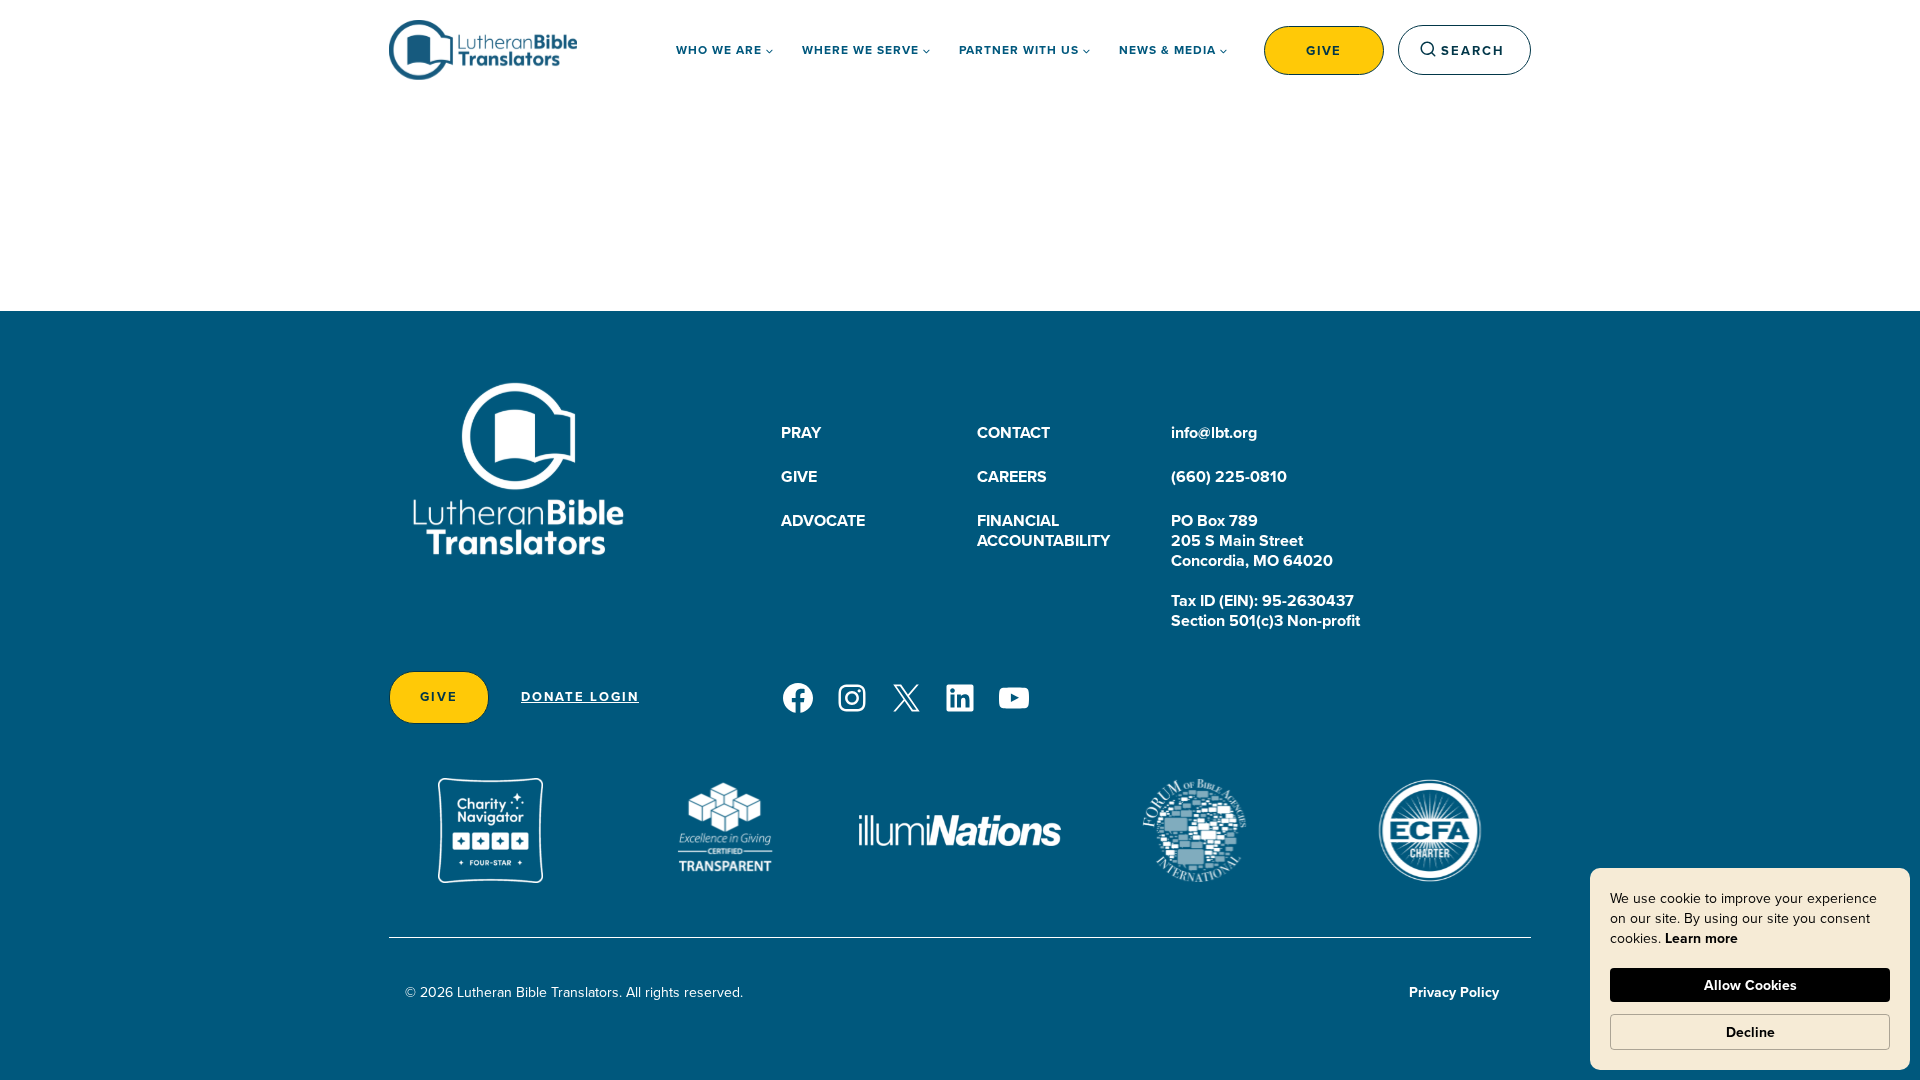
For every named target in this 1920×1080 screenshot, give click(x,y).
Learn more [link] (1701, 938)
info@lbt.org (1214, 432)
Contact (1013, 432)
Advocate (823, 520)
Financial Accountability (1043, 530)
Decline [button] (1750, 1032)
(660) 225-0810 (1229, 476)
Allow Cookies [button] (1750, 985)
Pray (801, 432)
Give (1324, 50)
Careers (1012, 476)
